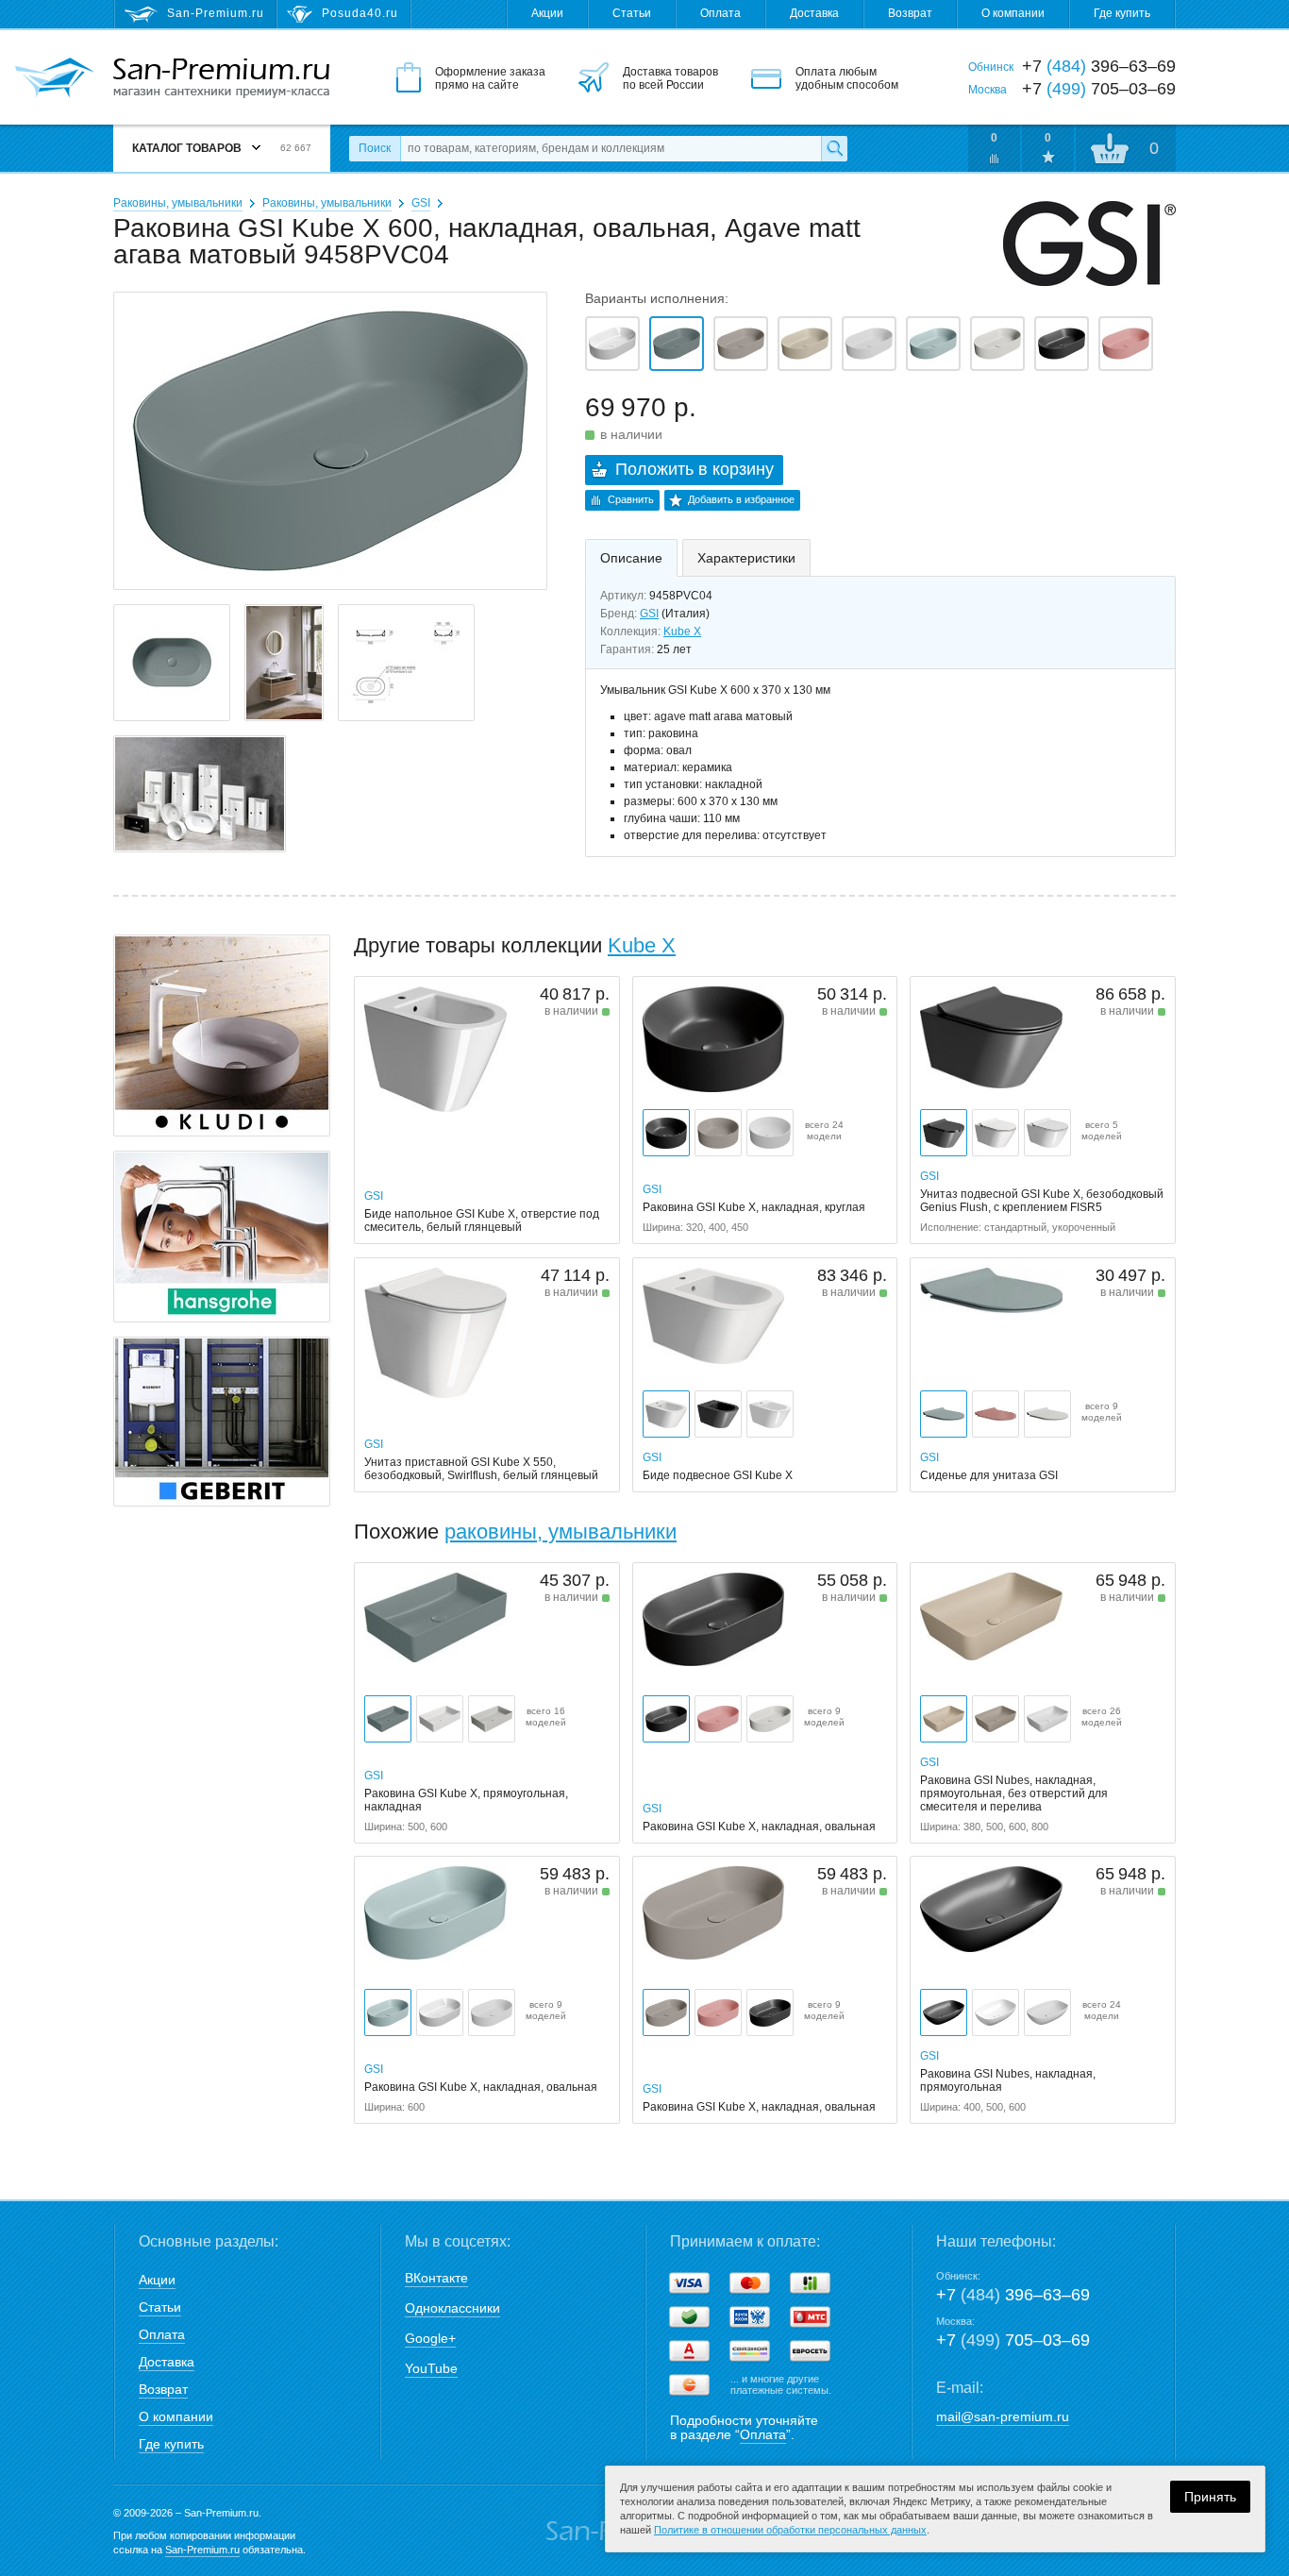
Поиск (375, 148)
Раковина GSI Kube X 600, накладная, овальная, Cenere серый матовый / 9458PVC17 (997, 344)
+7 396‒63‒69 (1013, 2295)
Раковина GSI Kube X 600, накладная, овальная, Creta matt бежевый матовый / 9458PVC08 (805, 344)
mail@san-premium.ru (1003, 2416)
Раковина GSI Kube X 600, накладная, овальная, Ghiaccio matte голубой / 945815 (933, 344)
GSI (421, 203)
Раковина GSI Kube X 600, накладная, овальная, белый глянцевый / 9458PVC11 (612, 344)
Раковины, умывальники (178, 203)
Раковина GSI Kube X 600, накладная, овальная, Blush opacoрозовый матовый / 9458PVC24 (1126, 344)
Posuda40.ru (360, 13)
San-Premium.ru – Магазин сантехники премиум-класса (221, 78)
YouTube (431, 2368)
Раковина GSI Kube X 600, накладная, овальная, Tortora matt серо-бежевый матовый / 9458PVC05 (741, 344)
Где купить (1122, 13)
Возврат (910, 13)
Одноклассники (452, 2308)
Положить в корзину (695, 469)
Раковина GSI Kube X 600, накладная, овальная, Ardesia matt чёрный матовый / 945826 (1062, 344)
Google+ (430, 2338)
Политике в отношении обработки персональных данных (790, 2530)
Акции (547, 13)
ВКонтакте (436, 2278)
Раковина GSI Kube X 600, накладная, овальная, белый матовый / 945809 (869, 344)
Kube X (682, 631)
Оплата (720, 13)
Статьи (632, 13)
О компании (1013, 13)
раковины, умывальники (561, 1532)
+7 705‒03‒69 (1013, 2340)
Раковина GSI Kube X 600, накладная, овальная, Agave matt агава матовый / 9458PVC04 (677, 344)
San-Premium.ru (202, 2550)
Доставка (814, 13)
